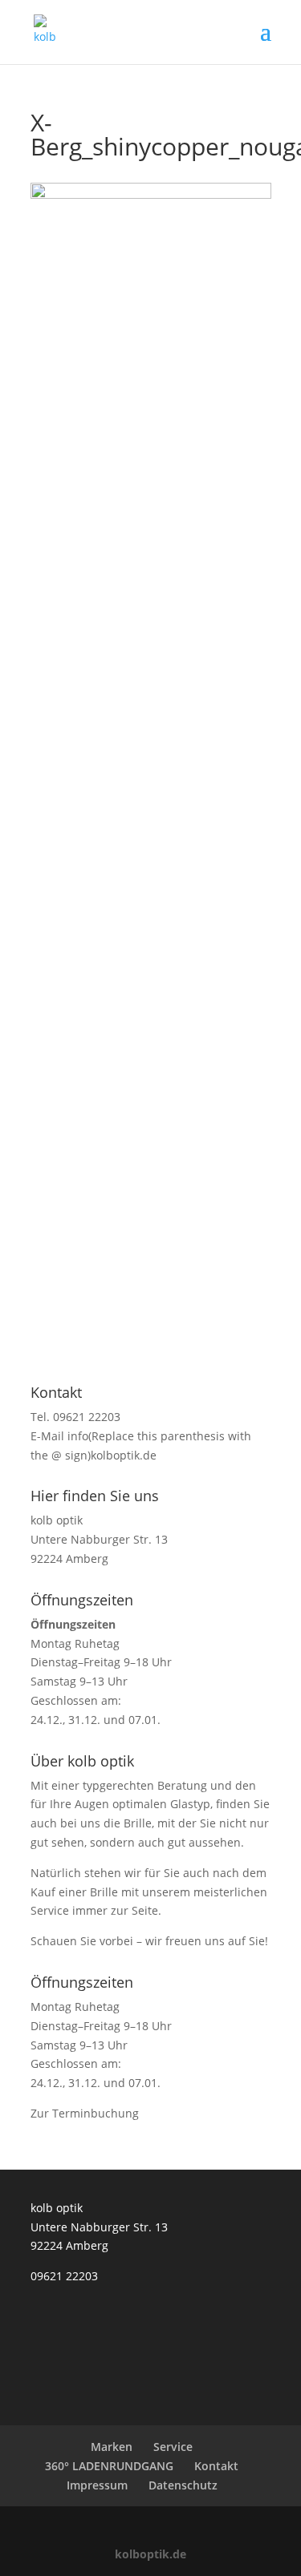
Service (173, 2447)
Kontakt (216, 2466)
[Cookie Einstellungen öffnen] (29, 2556)
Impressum (97, 2485)
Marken (112, 2447)
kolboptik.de (150, 2554)
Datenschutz (183, 2485)
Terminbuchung (96, 2113)
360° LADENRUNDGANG (109, 2466)
